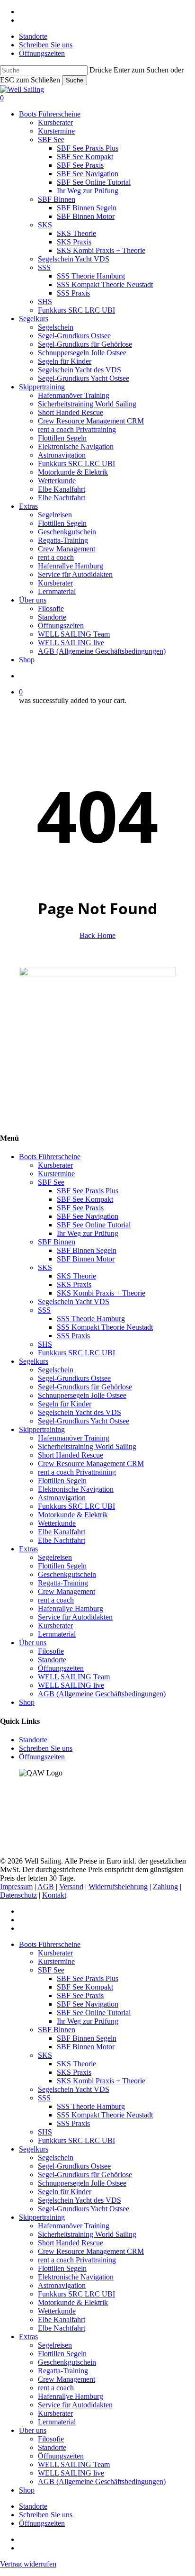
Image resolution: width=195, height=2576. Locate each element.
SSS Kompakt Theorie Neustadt (105, 1327)
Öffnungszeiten (61, 1668)
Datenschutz (18, 1895)
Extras (28, 1549)
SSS (44, 1310)
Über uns (33, 1643)
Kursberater (55, 1165)
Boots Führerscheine (50, 1157)
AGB (46, 1887)
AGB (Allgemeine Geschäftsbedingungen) (102, 1694)
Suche (75, 80)
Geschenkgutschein (67, 1574)
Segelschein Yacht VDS (74, 1302)
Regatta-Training (63, 1583)
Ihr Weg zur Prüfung (88, 1233)
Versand (71, 1887)
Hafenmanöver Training (74, 1438)
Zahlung (165, 1887)
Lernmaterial (57, 1634)
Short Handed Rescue (71, 1455)
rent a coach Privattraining (77, 1472)
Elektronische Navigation (76, 1489)
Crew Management (66, 1591)
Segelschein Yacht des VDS (80, 1412)
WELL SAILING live (71, 1685)
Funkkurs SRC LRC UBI (76, 1353)
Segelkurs (34, 1361)
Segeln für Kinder (65, 1404)
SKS (45, 1267)
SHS (45, 1344)
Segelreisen (55, 1557)
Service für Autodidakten (75, 1617)
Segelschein (56, 1370)
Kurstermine (56, 1174)
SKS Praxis (74, 1284)
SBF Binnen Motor (86, 1259)
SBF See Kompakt (85, 1199)
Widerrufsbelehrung (118, 1887)
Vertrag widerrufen (28, 2564)
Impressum (16, 1887)
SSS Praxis (73, 1336)
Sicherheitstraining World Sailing (87, 1446)
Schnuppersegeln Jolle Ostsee (82, 1395)
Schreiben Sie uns (46, 1748)
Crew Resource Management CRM (91, 1464)
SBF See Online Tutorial (94, 1225)
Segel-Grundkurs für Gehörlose (85, 1387)
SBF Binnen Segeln (87, 1250)
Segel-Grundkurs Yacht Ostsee (84, 1421)
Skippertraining (42, 1429)
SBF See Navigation (88, 1216)
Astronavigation (62, 1498)
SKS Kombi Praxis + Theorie (101, 1293)
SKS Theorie (76, 1276)
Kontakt (54, 1895)
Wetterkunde (57, 1523)
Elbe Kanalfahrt (62, 1532)
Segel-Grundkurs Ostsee (74, 1378)
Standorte (52, 1660)
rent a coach (56, 1600)
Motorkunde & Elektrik (73, 1515)
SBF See (51, 1182)
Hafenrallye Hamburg (71, 1608)
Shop (27, 1702)
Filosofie (51, 1651)
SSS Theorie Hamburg (91, 1319)
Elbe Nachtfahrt (62, 1540)
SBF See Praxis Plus (88, 1191)
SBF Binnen (57, 1242)
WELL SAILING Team (74, 1677)
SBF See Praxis (80, 1208)
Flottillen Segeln (62, 1481)
